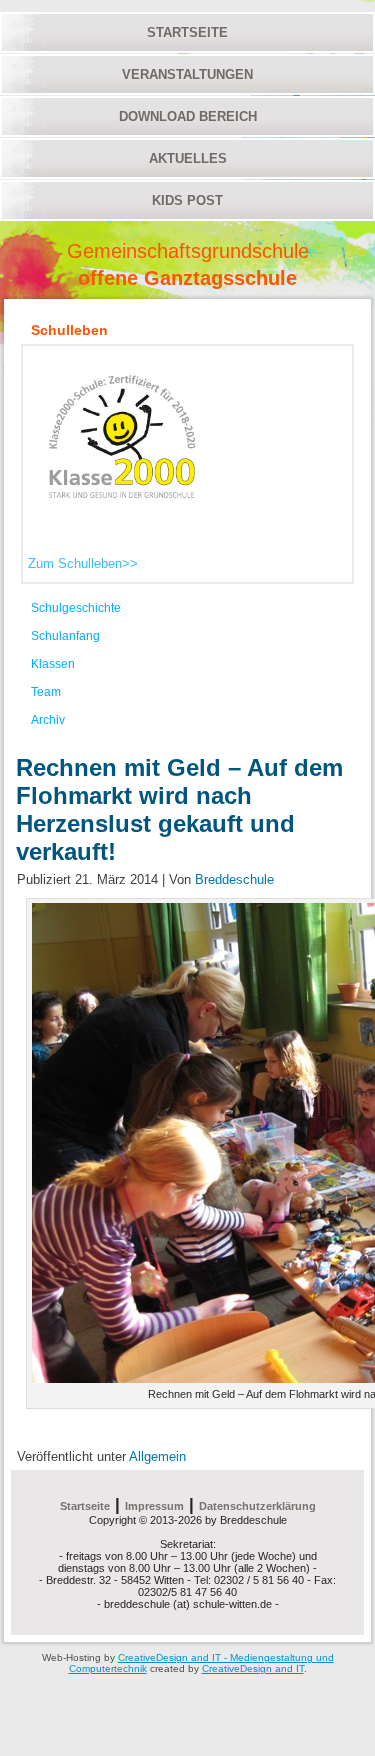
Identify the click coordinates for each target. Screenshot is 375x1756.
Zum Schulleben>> (83, 563)
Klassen (53, 664)
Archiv (48, 720)
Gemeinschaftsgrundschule (188, 251)
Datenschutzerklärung (257, 1506)
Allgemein (157, 1456)
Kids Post (187, 200)
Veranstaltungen (187, 74)
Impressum (154, 1506)
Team (46, 692)
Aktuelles (188, 158)
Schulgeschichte (76, 608)
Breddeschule (234, 879)
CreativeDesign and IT (253, 1668)
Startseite (187, 32)
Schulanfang (65, 636)
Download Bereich (188, 116)
